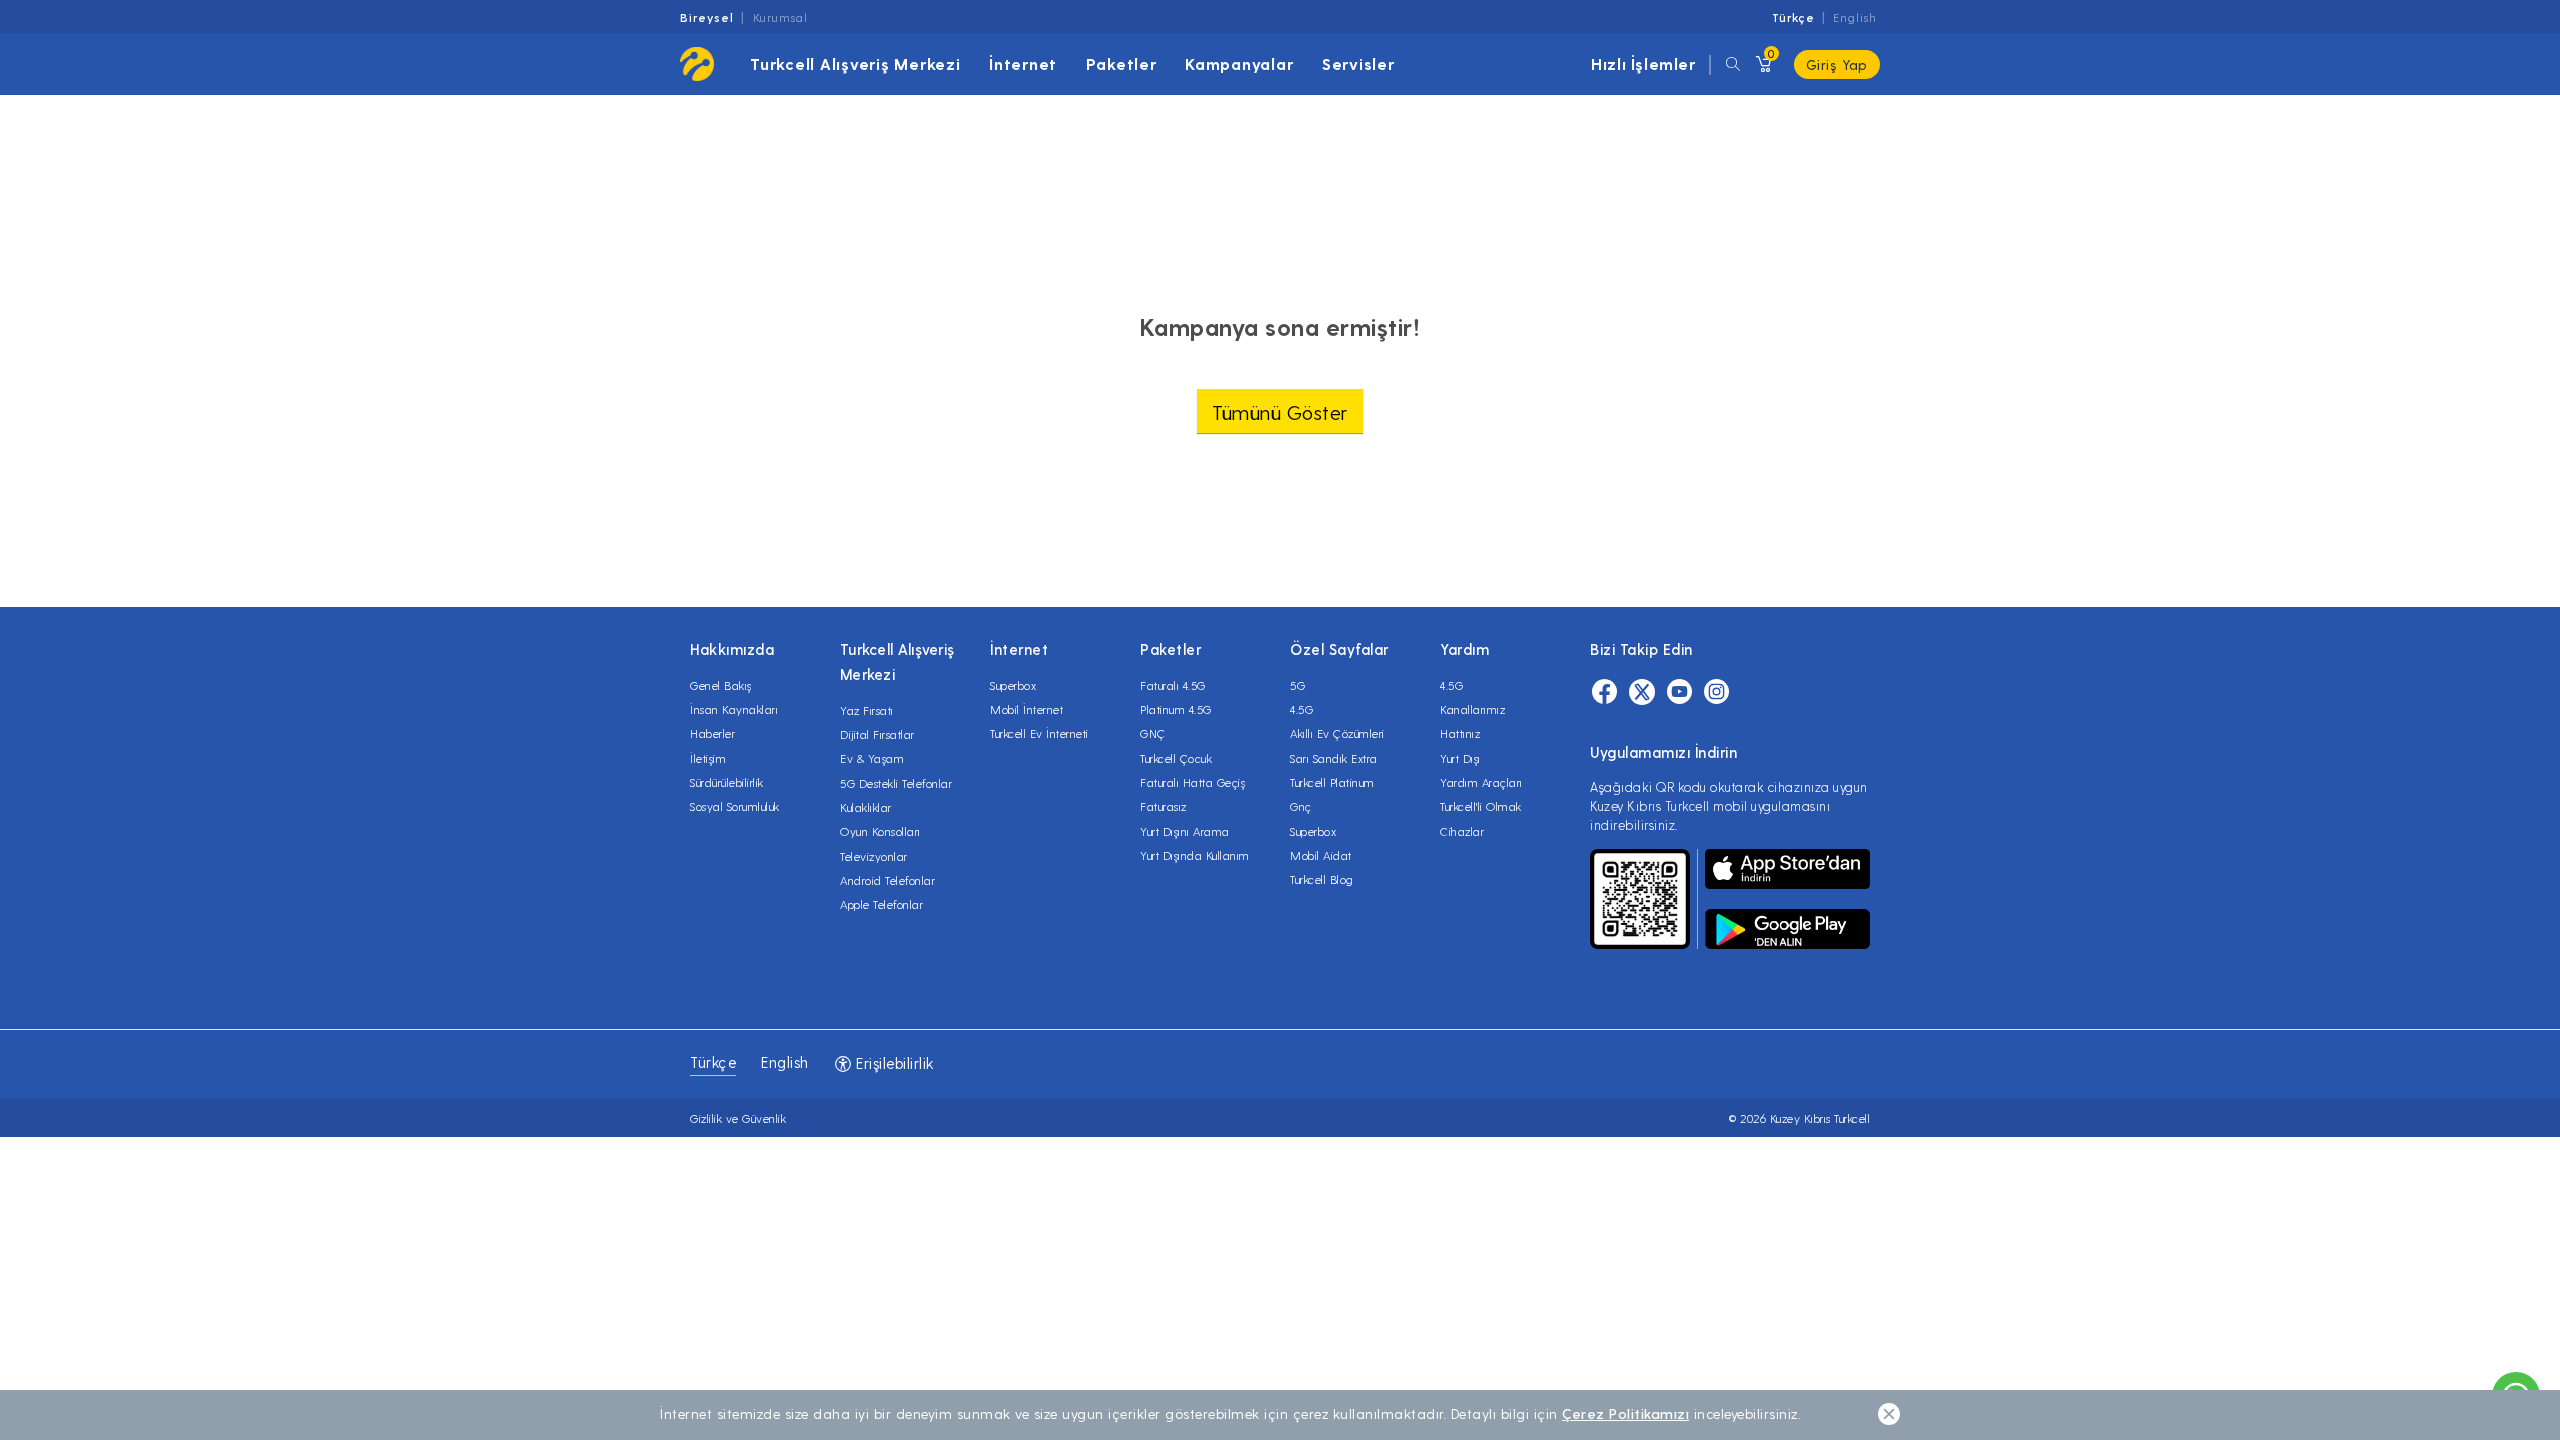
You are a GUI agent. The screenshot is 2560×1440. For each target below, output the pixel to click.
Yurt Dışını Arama (1185, 831)
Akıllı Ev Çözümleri (1337, 733)
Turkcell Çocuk (1176, 758)
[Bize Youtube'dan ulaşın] (1679, 694)
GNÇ (1153, 733)
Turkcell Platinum (1332, 782)
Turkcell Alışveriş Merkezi (855, 63)
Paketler (1121, 63)
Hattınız (1460, 733)
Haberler (712, 733)
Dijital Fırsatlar (877, 734)
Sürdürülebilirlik (727, 782)
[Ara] (1733, 64)
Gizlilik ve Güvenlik (738, 1118)
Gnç (1301, 806)
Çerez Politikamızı (1625, 1413)
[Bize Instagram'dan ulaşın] (1716, 694)
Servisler (1358, 63)
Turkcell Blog (1322, 879)
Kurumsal (780, 17)
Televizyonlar (874, 856)
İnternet (1023, 63)
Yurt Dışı (1460, 758)
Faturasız (1163, 806)
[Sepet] (1762, 64)
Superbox (1013, 685)
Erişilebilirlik (893, 1063)
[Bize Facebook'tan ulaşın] (1604, 694)
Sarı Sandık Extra (1334, 758)
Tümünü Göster (1280, 412)
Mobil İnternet (1026, 709)
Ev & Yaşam (872, 758)
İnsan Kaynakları (734, 709)
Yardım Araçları (1481, 782)
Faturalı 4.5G (1173, 685)
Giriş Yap (1837, 64)
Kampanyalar (1239, 63)
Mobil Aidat (1321, 855)
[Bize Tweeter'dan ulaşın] (1642, 694)
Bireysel (707, 17)
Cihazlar (1462, 831)
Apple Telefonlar (881, 904)
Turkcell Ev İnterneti (1039, 733)
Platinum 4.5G (1176, 709)
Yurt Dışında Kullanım (1195, 855)
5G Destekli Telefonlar (896, 783)
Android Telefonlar (887, 880)
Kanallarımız (1472, 709)
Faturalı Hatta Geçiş (1192, 782)
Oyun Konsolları (880, 831)
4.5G (1301, 709)
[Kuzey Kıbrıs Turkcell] (697, 64)
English (1855, 17)
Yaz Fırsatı (867, 710)
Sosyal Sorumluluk (735, 806)
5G (1297, 685)
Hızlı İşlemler (1643, 63)
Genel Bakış (721, 685)
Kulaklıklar (866, 807)
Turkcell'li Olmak (1481, 806)
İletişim (708, 758)
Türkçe (1793, 17)
